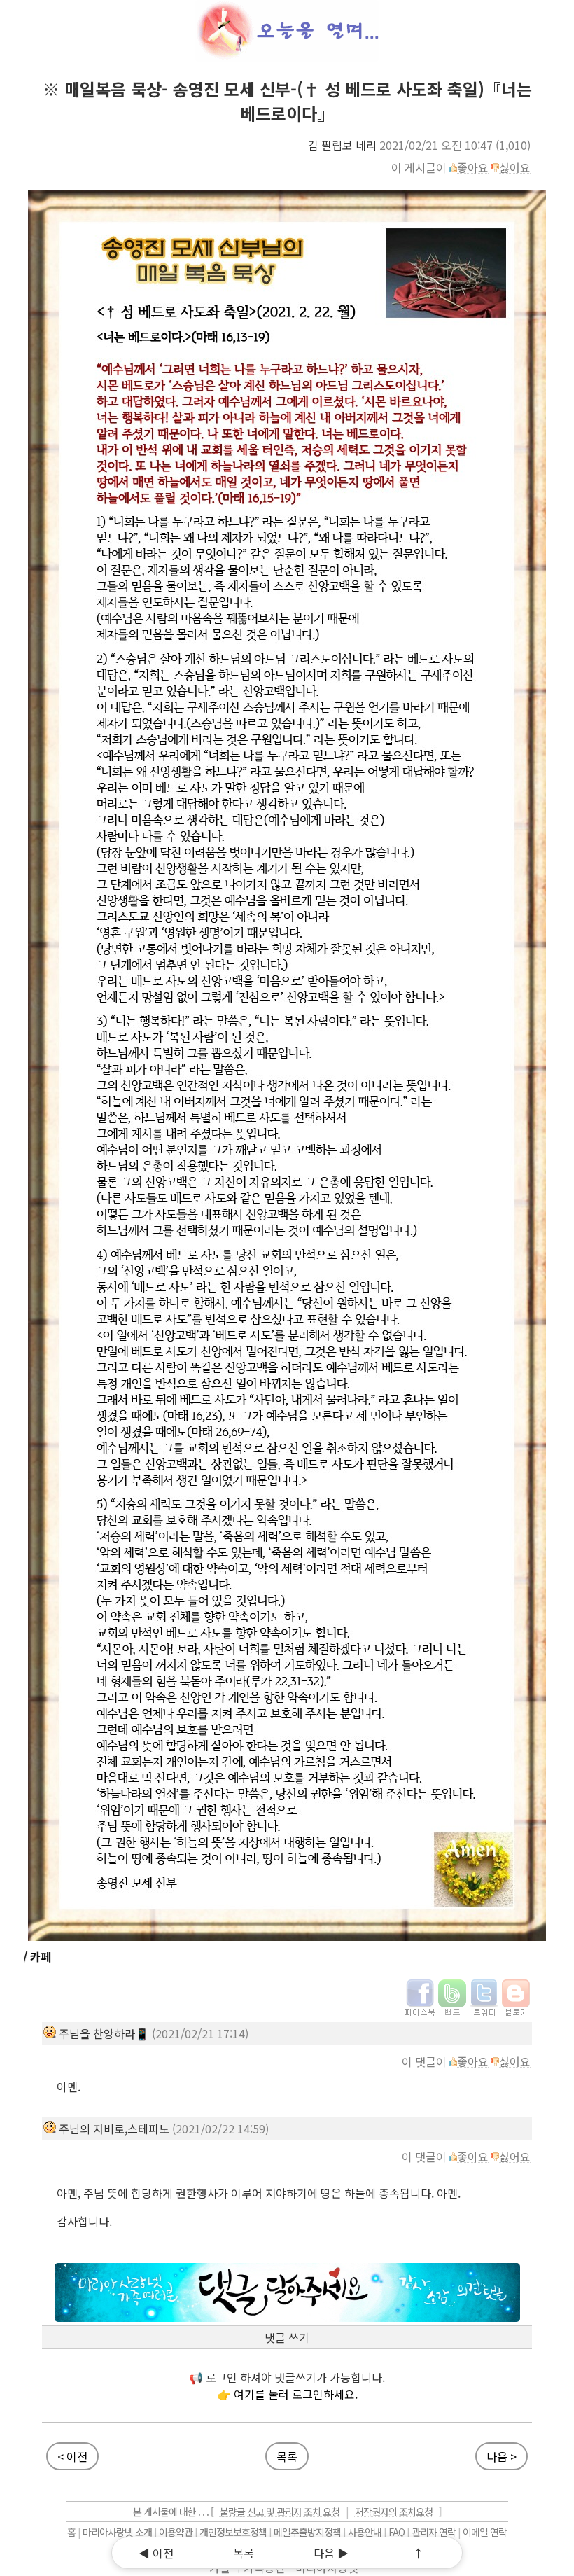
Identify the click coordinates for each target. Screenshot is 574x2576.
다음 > (502, 2456)
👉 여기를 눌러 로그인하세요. (287, 2394)
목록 (287, 2456)
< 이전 (72, 2456)
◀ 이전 (156, 2553)
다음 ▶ (331, 2553)
